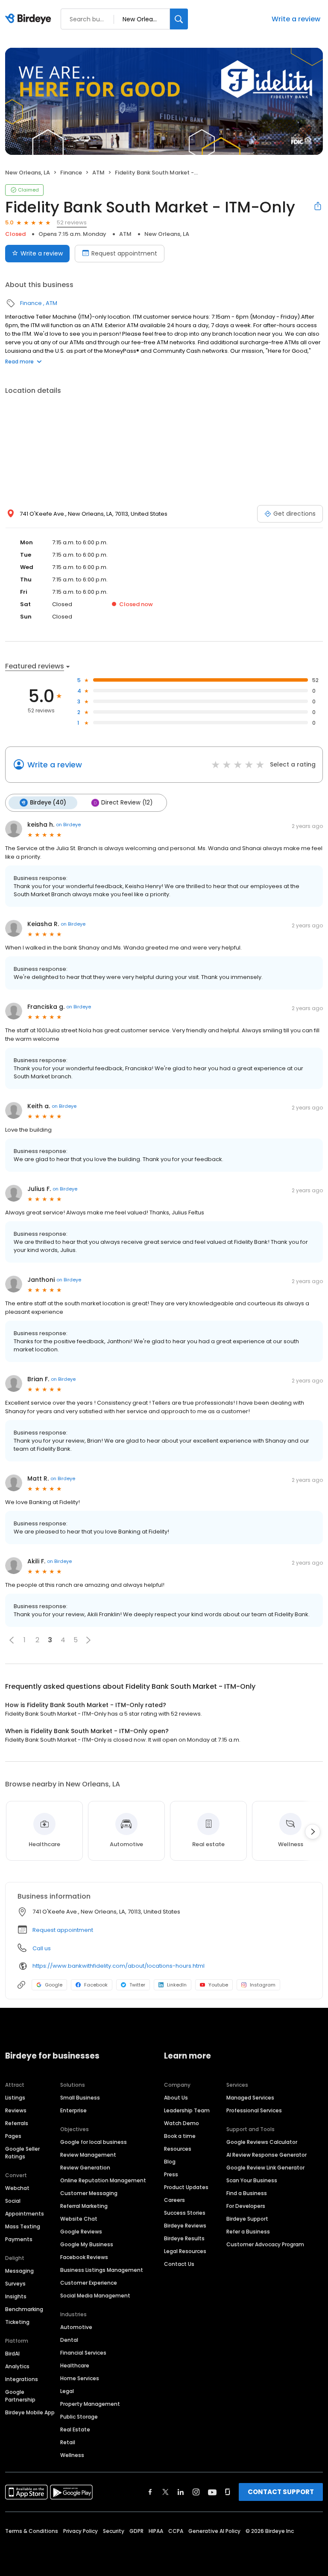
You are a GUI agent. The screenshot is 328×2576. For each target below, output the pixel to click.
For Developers (246, 2206)
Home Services (80, 2378)
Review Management (88, 2155)
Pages (13, 2136)
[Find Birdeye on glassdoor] (228, 2492)
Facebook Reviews (84, 2257)
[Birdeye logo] (30, 19)
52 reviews (72, 222)
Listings (15, 2098)
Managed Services (250, 2098)
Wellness (72, 2455)
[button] (12, 1640)
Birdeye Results (184, 2238)
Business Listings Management (102, 2270)
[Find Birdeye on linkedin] (181, 2492)
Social (13, 2201)
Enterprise (73, 2110)
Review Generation (85, 2168)
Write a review (296, 19)
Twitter (137, 1985)
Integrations (22, 2379)
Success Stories (185, 2213)
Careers (174, 2200)
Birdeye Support (247, 2219)
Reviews (16, 2110)
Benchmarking (24, 2309)
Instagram (263, 1985)
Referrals (17, 2123)
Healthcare (75, 2365)
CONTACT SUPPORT (281, 2492)
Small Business (80, 2098)
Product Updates (186, 2187)
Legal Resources (185, 2251)
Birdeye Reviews (185, 2226)
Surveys (15, 2284)
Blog (170, 2162)
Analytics (17, 2366)
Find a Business (247, 2193)
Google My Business (87, 2244)
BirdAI (12, 2354)
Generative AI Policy (214, 2531)
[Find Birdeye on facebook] (150, 2492)
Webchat (17, 2188)
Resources (178, 2149)
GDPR (136, 2531)
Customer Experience (89, 2283)
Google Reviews (81, 2232)
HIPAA (156, 2531)
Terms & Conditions (32, 2531)
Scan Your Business (252, 2180)
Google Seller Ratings (22, 2153)
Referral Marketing (84, 2206)
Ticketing (17, 2322)
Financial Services (83, 2353)
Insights (16, 2296)
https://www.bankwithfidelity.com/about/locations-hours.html (119, 1966)
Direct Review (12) (127, 803)
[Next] (313, 1832)
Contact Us (179, 2264)
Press (171, 2174)
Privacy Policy (81, 2531)
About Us (176, 2098)
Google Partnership (20, 2396)
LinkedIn (177, 1985)
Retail (68, 2442)
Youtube (218, 1985)
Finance (71, 173)
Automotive (76, 2327)
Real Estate (75, 2429)
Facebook (96, 1985)
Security (114, 2531)
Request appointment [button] (63, 1930)
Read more (19, 362)
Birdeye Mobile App (30, 2412)
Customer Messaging (89, 2193)
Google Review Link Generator (265, 2168)
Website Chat (79, 2219)
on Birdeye (68, 825)
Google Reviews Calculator (262, 2142)
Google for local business (94, 2142)
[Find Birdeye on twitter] (165, 2492)
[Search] (179, 19)
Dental (69, 2340)
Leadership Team (187, 2110)
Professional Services (254, 2110)
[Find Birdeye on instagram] (196, 2492)
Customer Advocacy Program (265, 2244)
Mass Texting (23, 2226)
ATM (98, 173)
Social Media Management (95, 2296)
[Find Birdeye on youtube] (212, 2492)
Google (54, 1985)
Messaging (19, 2271)
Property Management (90, 2404)
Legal (67, 2391)
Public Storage (79, 2417)
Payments (19, 2239)
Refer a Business (248, 2232)
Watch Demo (182, 2123)
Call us (42, 1948)
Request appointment (124, 253)
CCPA (176, 2531)
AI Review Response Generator (266, 2155)
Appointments (25, 2214)
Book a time (180, 2136)
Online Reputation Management (103, 2180)
